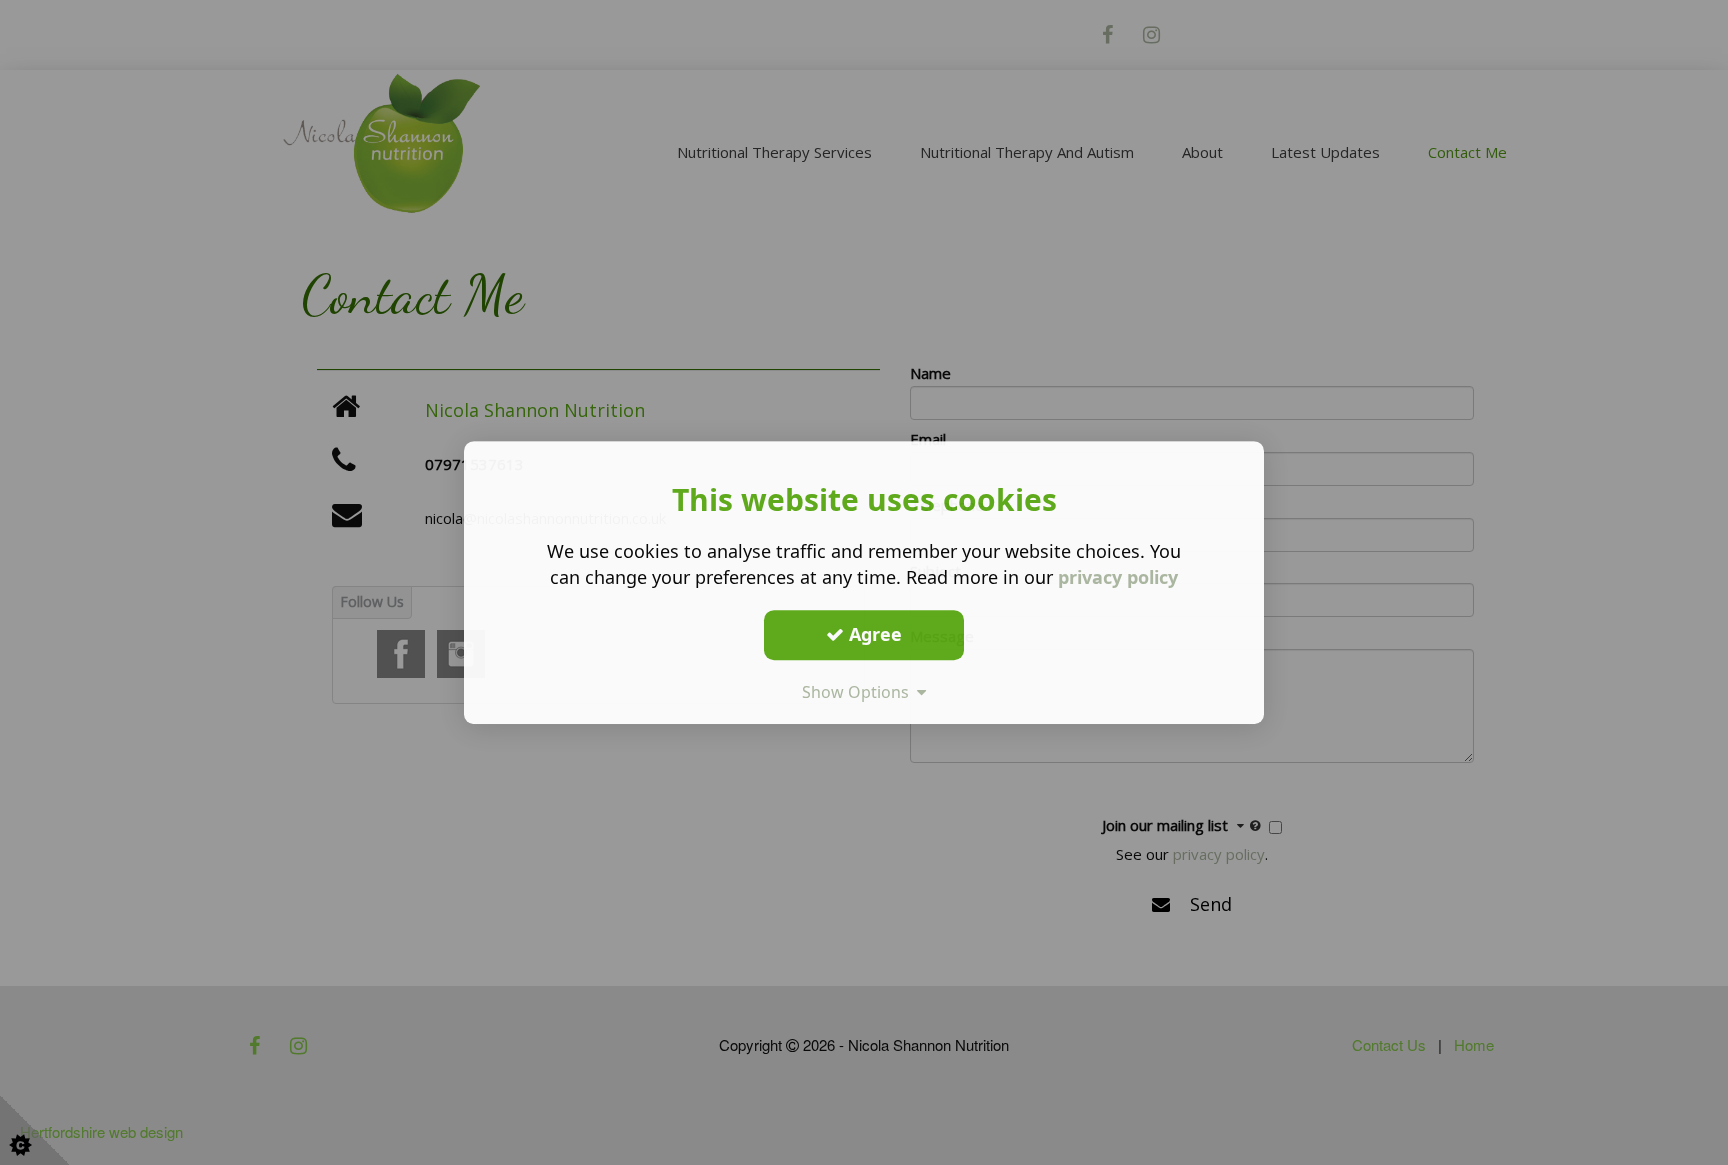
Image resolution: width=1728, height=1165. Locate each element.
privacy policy (1118, 577)
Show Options (859, 692)
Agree (873, 634)
